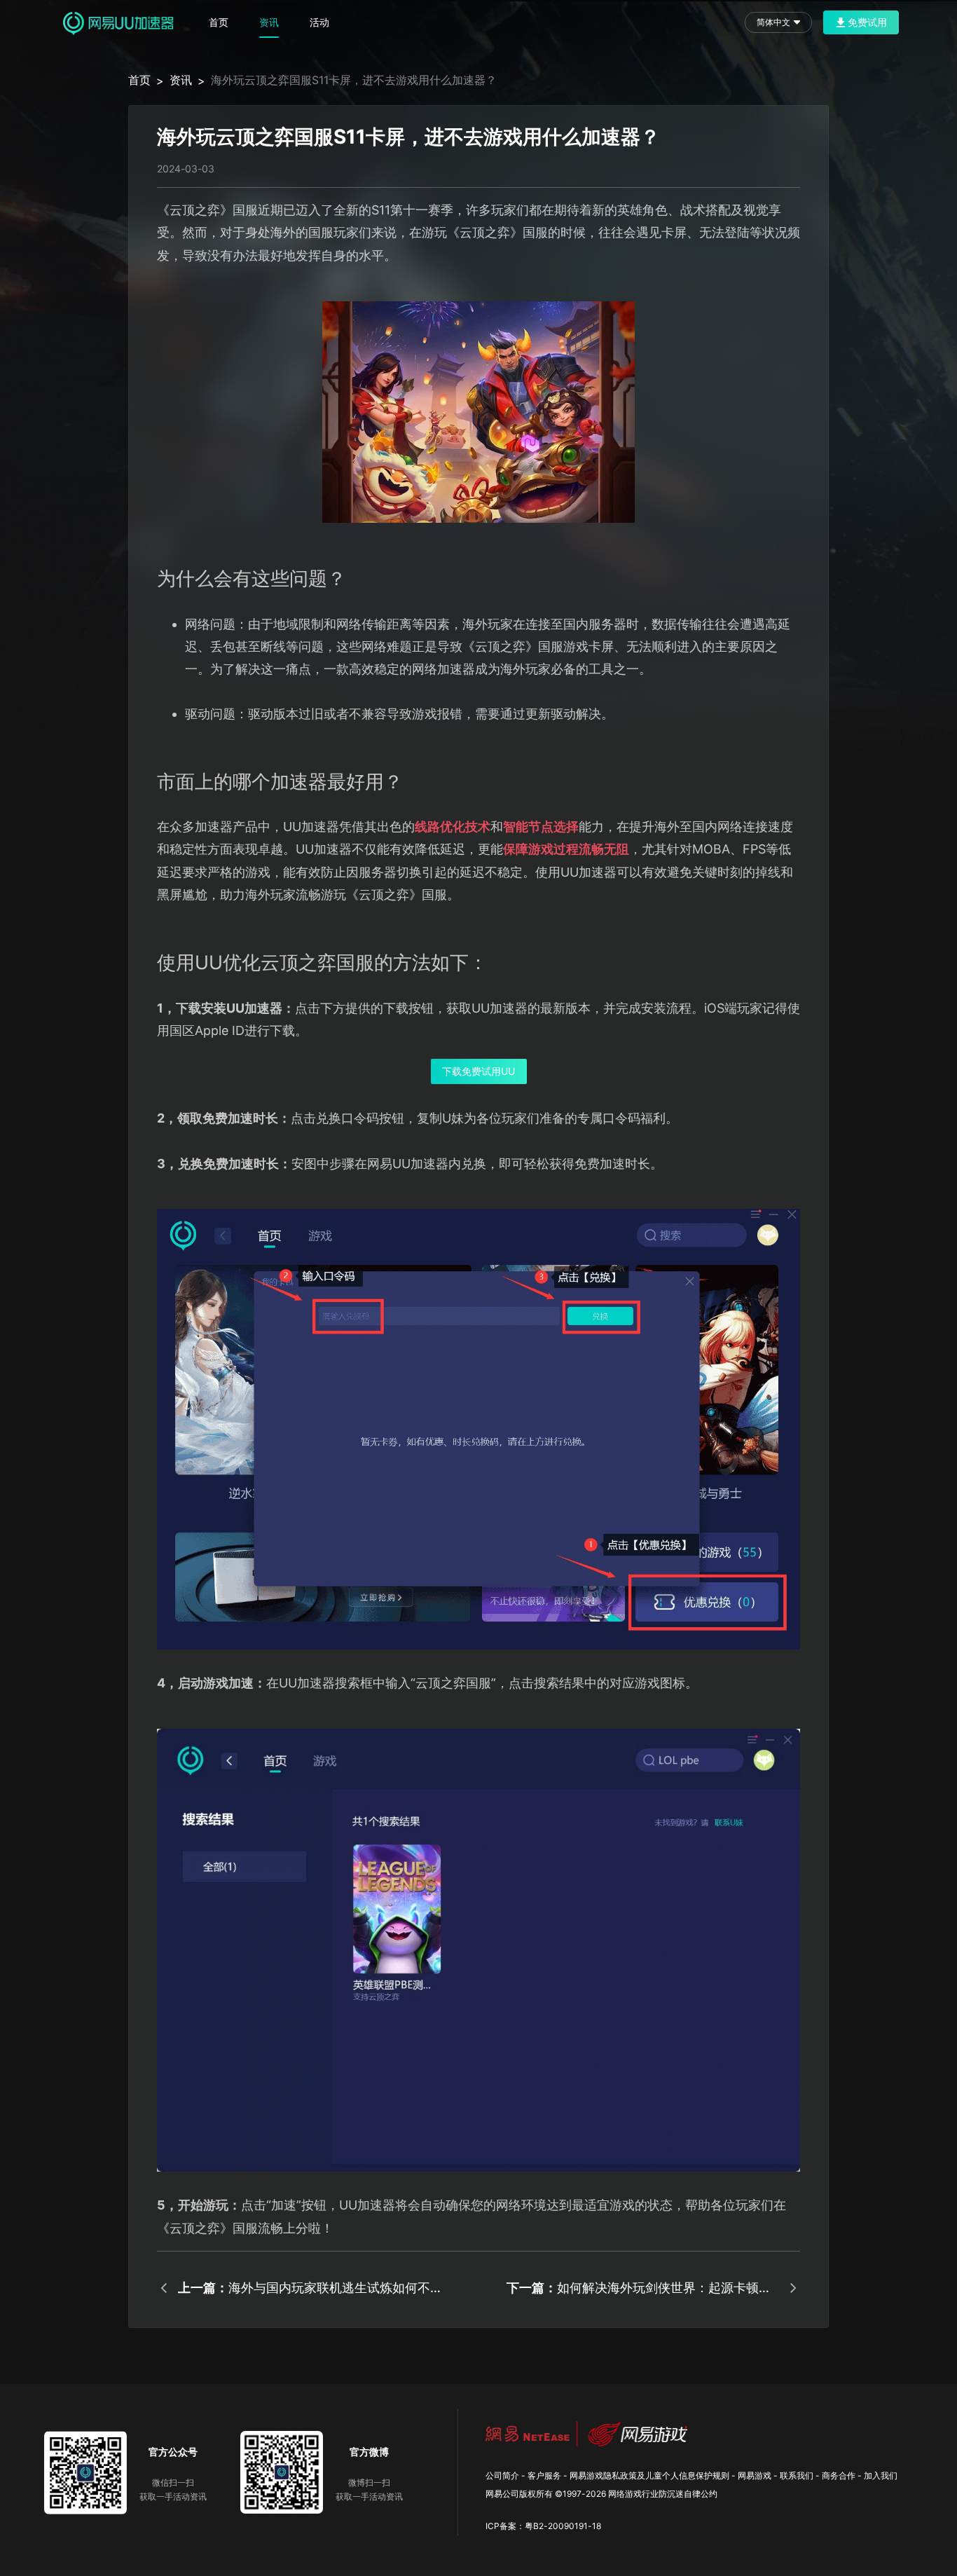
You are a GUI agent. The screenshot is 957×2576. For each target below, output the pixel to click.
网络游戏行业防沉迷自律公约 (663, 2494)
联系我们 (797, 2475)
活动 (319, 22)
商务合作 (839, 2475)
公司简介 (502, 2475)
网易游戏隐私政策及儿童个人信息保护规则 (649, 2475)
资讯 (269, 22)
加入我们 (881, 2475)
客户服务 (544, 2475)
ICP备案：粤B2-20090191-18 (543, 2526)
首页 (219, 22)
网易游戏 (755, 2475)
